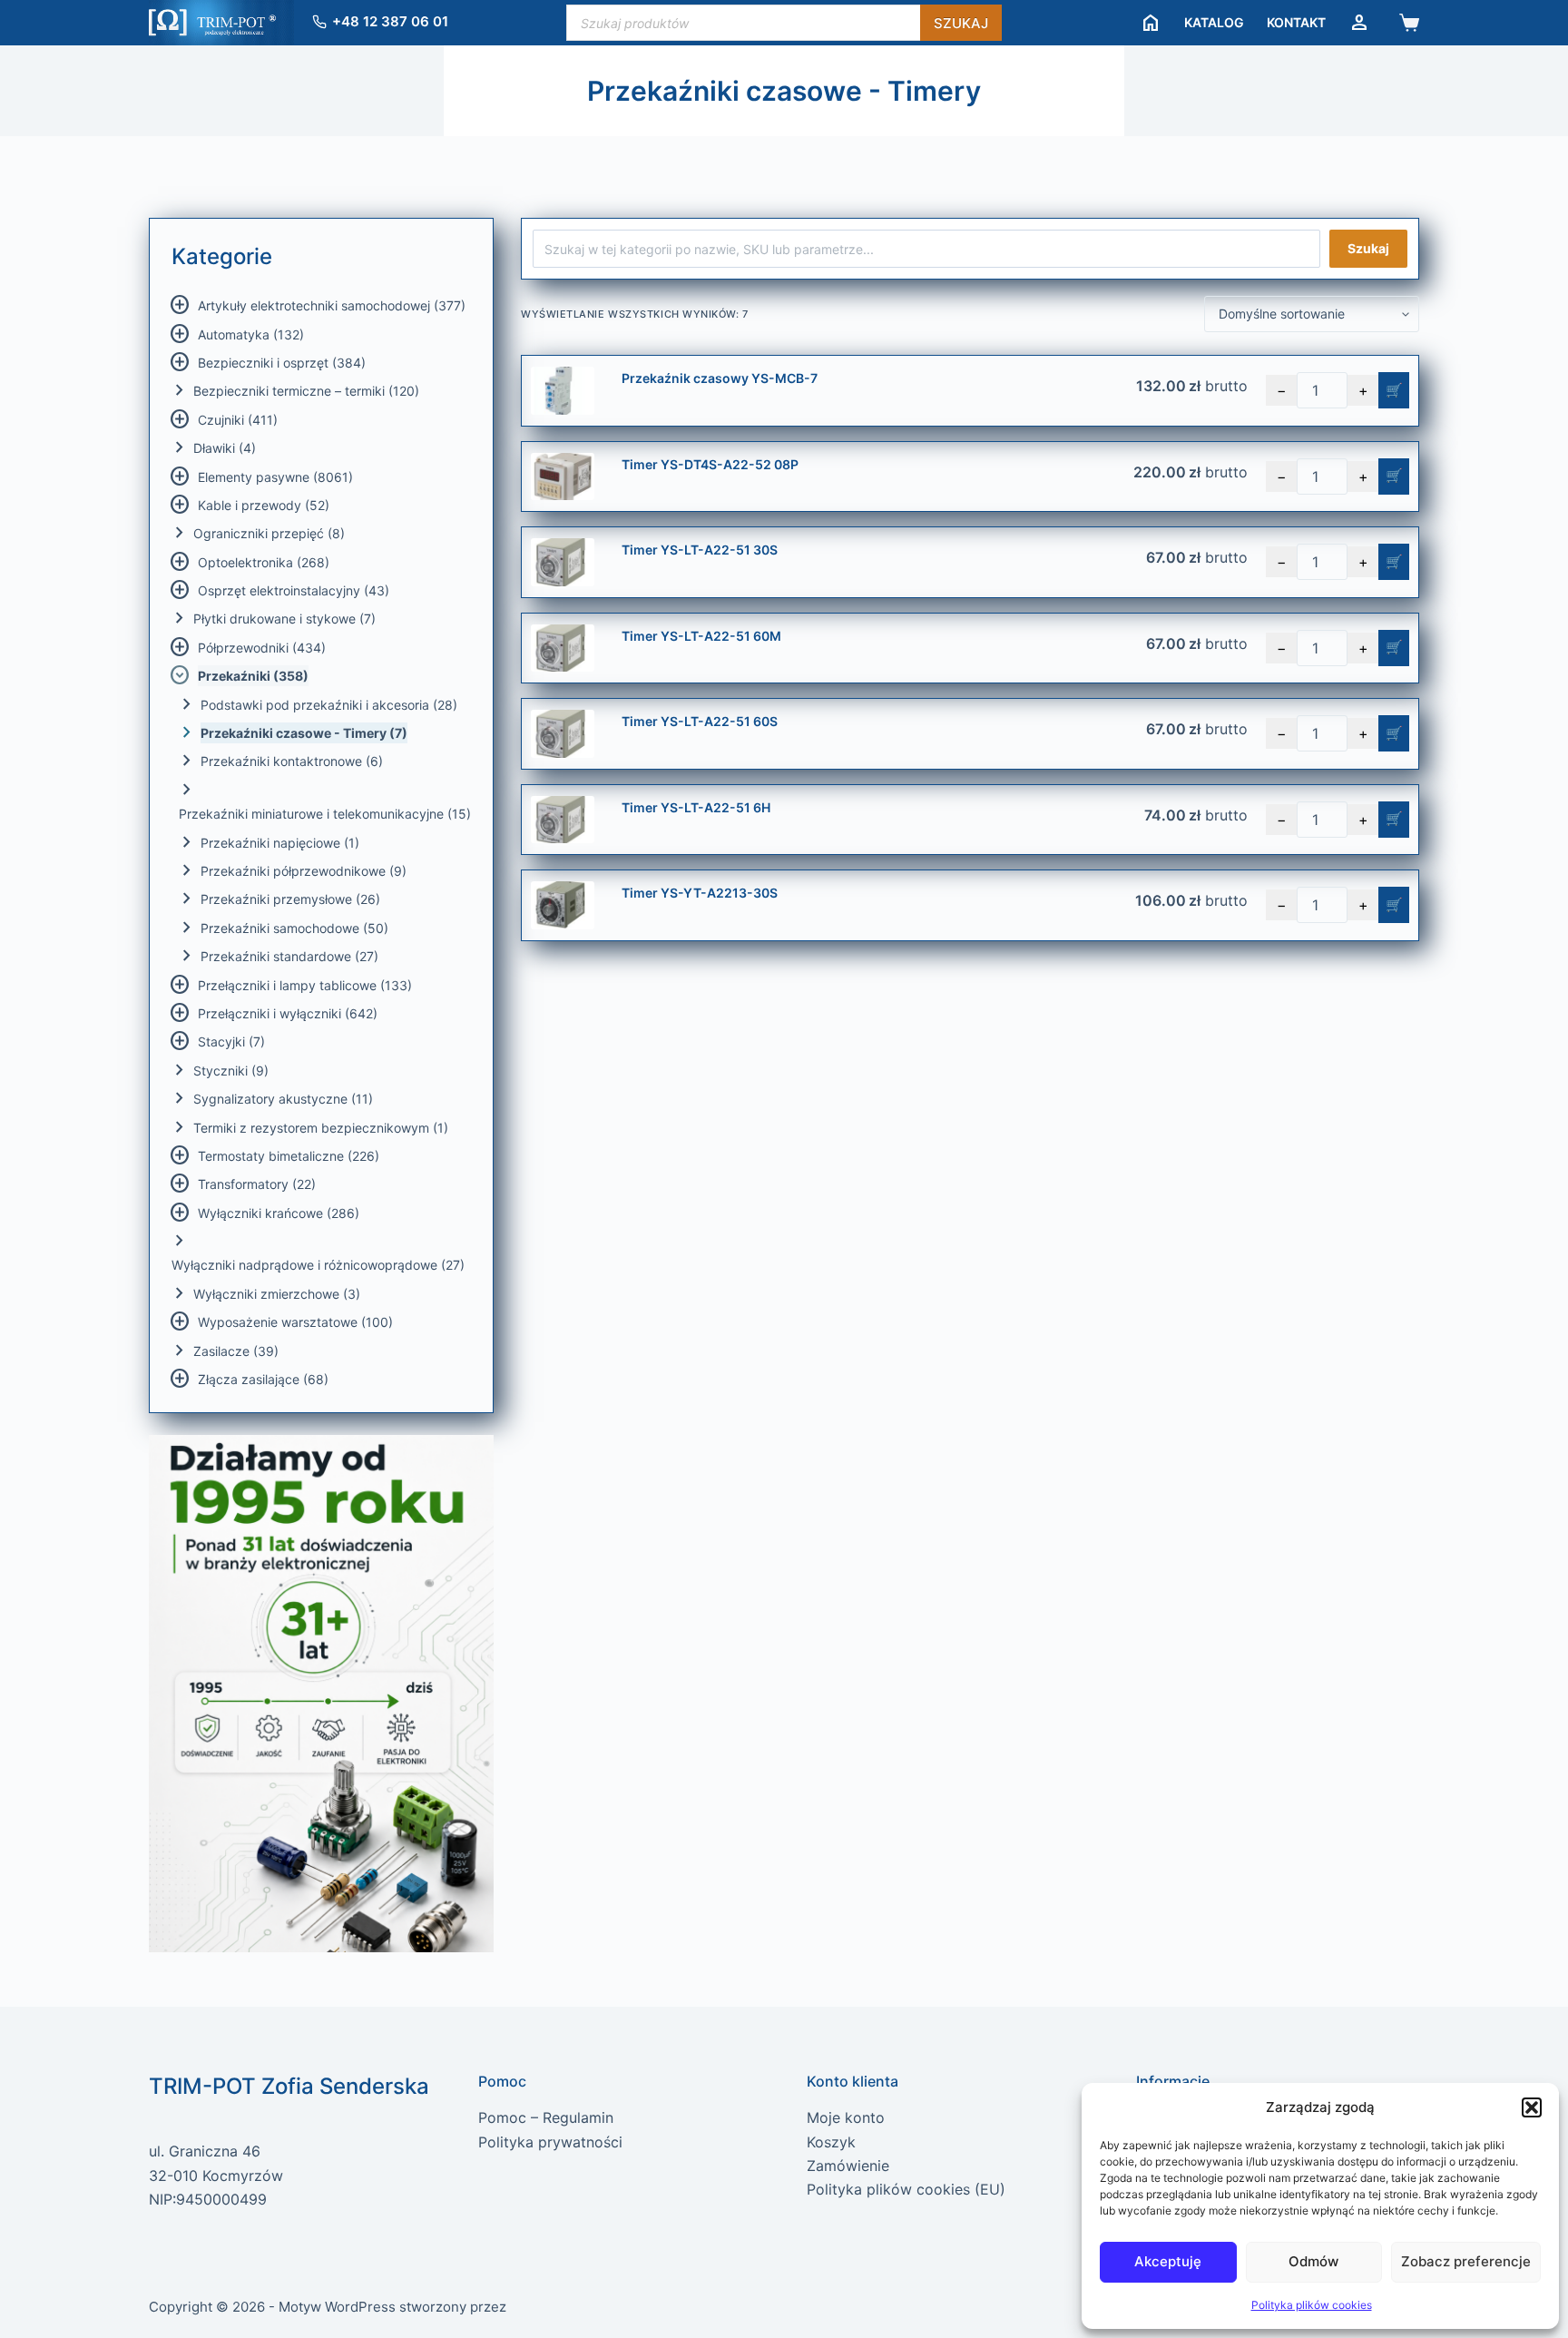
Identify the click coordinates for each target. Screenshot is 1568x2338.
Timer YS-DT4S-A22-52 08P (710, 464)
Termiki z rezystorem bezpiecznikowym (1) (321, 1128)
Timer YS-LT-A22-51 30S (700, 550)
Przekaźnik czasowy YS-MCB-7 (720, 378)
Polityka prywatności (550, 2142)
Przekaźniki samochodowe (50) (294, 928)
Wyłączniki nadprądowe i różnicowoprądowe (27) (318, 1265)
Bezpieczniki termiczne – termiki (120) (306, 391)
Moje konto (846, 2117)
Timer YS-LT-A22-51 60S (700, 721)
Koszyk (831, 2142)
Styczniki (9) (231, 1071)
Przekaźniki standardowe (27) (289, 956)
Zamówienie (848, 2166)
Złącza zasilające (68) (263, 1379)
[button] (1532, 2107)
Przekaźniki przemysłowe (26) (290, 899)
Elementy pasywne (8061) (275, 477)
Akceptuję (1168, 2261)
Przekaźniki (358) (253, 676)
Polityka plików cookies (1312, 2305)
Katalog (1214, 22)
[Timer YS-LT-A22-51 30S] (563, 562)
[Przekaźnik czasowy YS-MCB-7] (563, 391)
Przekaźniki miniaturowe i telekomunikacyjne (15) (325, 814)
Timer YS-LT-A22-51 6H (696, 807)
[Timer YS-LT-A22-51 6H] (563, 820)
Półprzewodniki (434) (262, 648)
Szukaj (961, 23)
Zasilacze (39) (236, 1351)
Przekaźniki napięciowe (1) (280, 843)
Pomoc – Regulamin (546, 2117)
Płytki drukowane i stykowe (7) (284, 619)
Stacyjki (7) (231, 1041)
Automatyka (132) (251, 334)
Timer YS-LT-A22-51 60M (701, 636)
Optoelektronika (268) (264, 562)
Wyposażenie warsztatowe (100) (295, 1322)
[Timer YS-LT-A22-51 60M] (563, 648)
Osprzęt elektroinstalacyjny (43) (294, 590)
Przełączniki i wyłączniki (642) (288, 1013)
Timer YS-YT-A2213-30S (700, 893)
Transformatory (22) (257, 1184)
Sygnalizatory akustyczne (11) (283, 1099)
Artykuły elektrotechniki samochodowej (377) (332, 305)
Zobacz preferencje (1466, 2261)
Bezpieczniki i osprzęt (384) (282, 363)
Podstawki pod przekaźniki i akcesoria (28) (329, 705)
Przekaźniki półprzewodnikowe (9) (304, 871)
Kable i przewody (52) (264, 505)
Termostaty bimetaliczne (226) (289, 1156)
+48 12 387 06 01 (390, 21)
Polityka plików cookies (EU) (906, 2189)
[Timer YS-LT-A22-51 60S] (563, 734)
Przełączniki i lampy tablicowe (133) (305, 985)
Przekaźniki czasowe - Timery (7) (304, 733)
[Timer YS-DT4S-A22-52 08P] (563, 477)
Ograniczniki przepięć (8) (269, 533)
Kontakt (1296, 22)
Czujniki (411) (238, 420)
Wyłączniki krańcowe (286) (279, 1213)
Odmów (1313, 2261)
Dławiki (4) (225, 448)
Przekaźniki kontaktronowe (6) (292, 761)
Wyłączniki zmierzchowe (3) (277, 1294)
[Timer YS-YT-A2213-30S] (563, 905)
